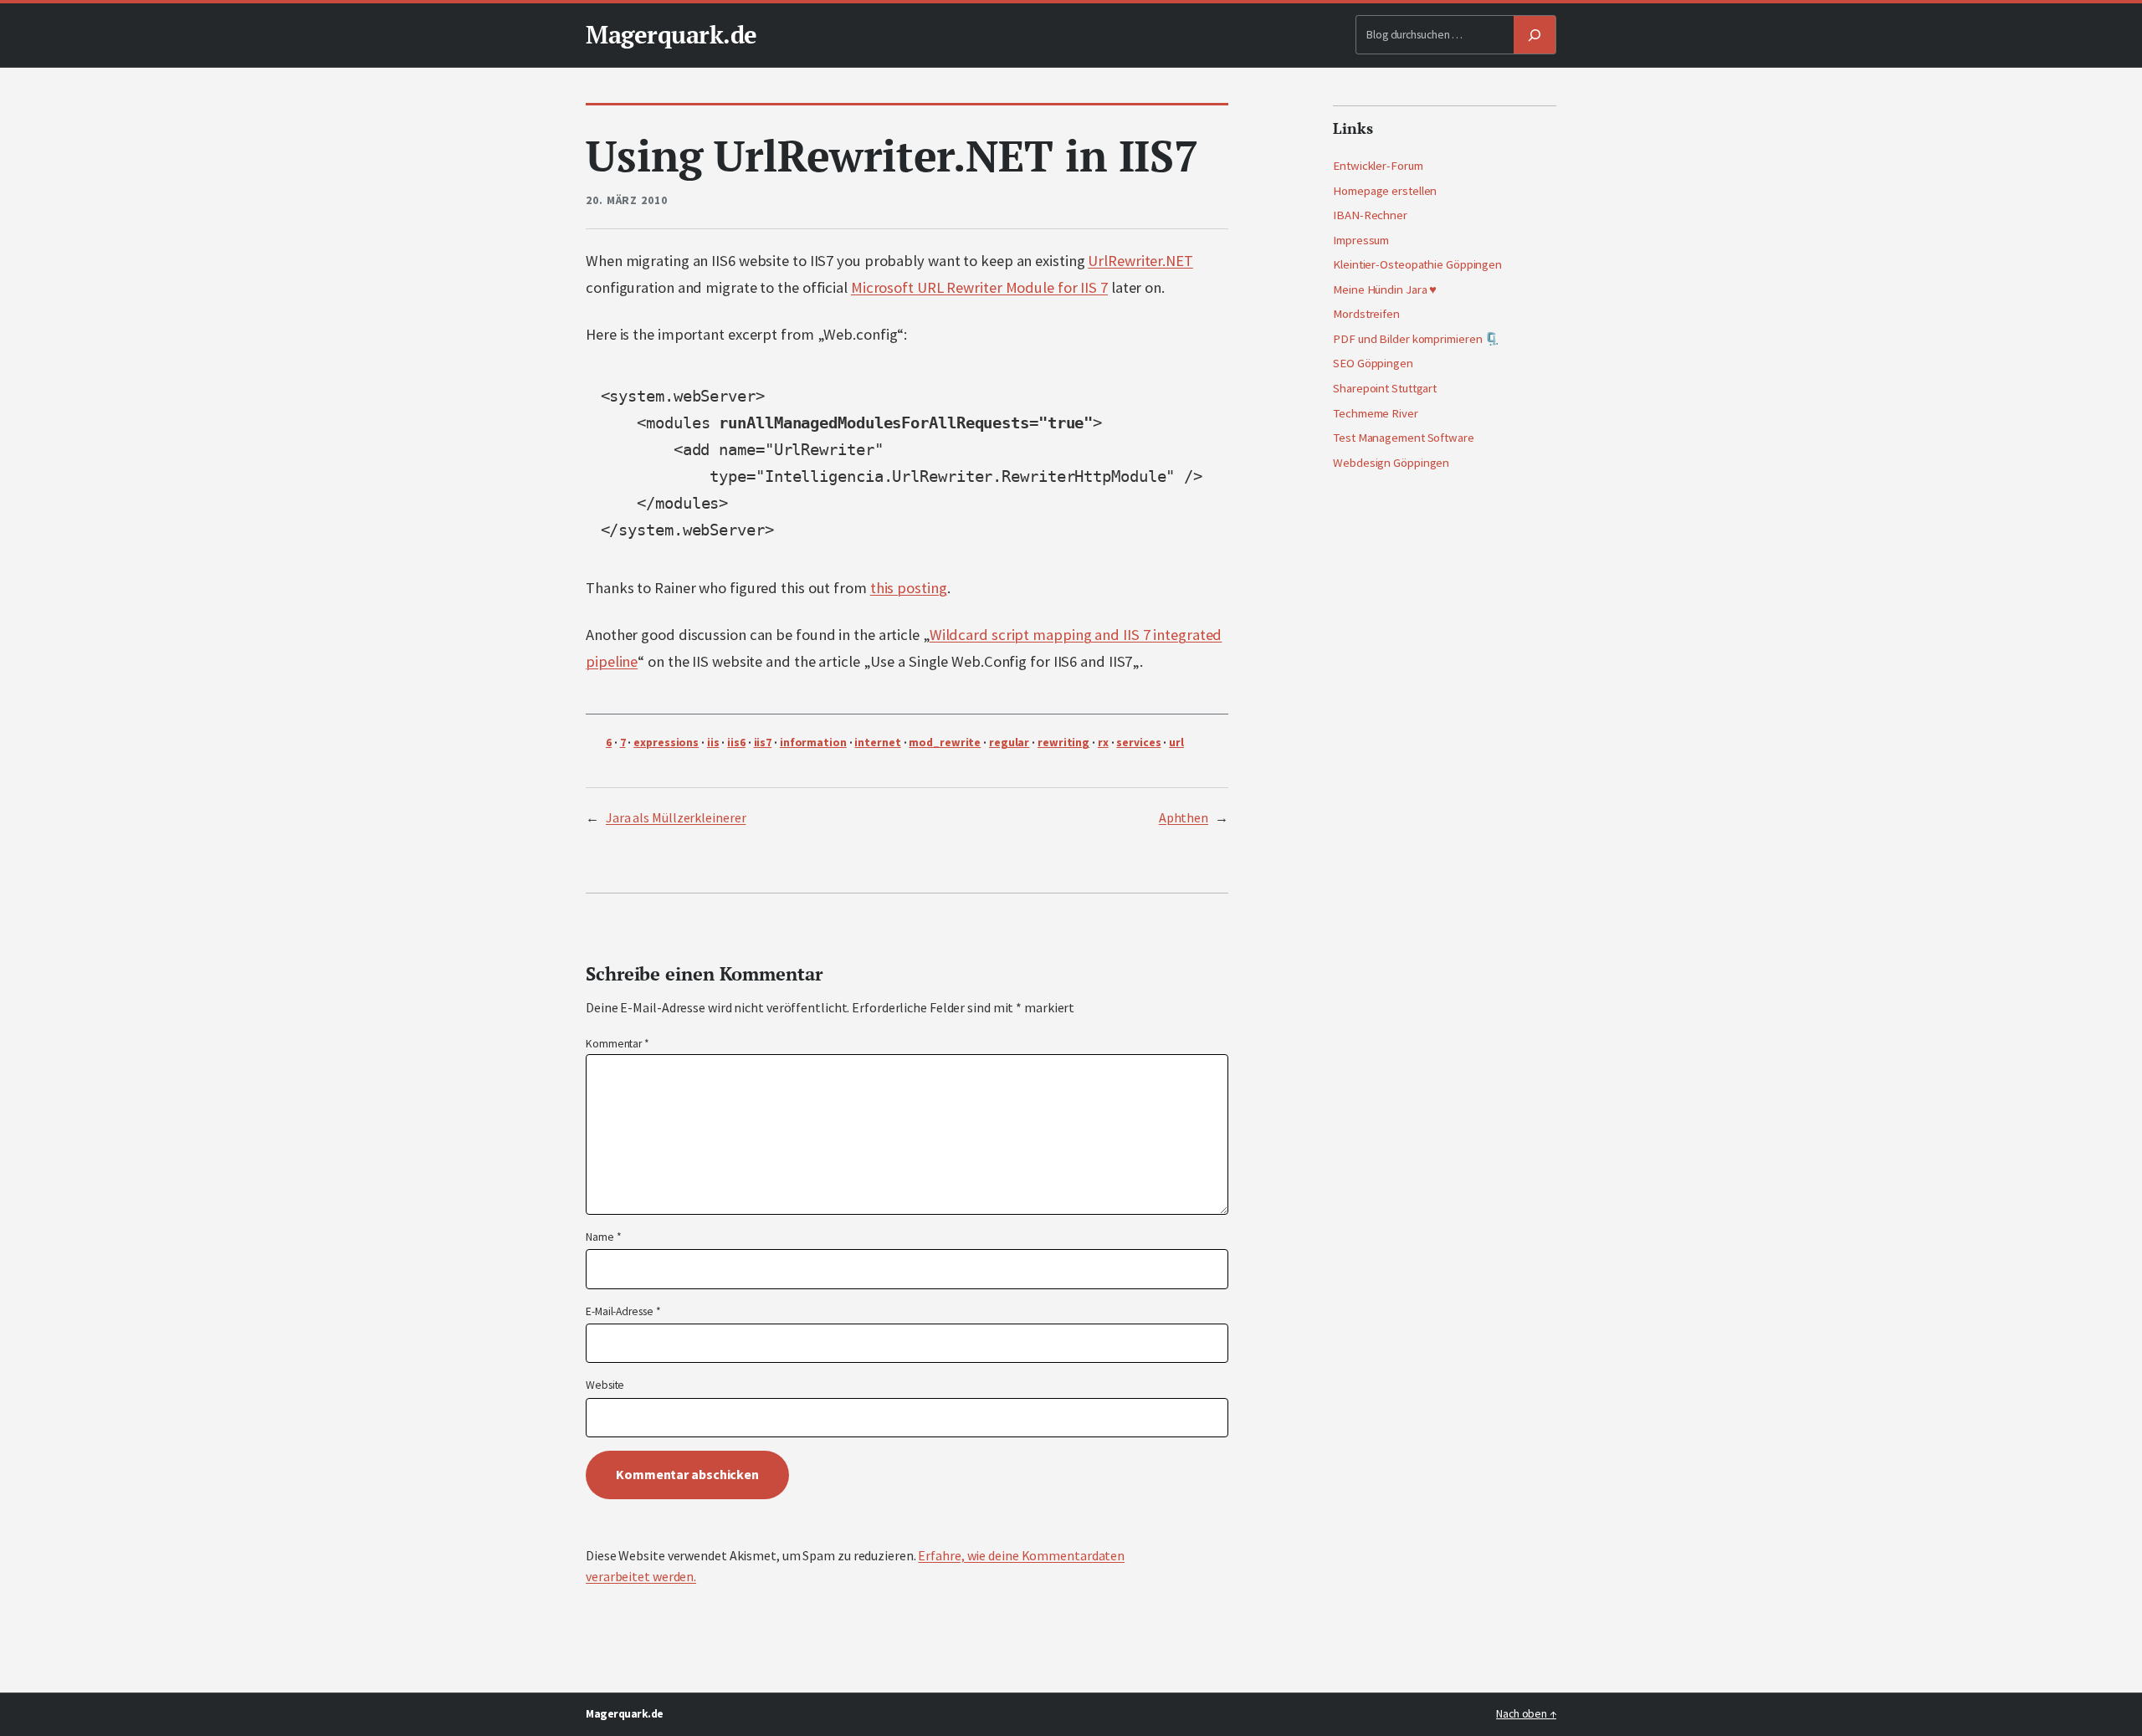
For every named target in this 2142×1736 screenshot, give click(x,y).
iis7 (763, 743)
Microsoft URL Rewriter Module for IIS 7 (979, 287)
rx (1103, 743)
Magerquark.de (671, 34)
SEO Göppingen (1373, 363)
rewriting (1063, 743)
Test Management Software (1404, 438)
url (1176, 743)
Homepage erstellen (1385, 191)
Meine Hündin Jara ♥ (1385, 289)
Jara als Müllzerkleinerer (676, 817)
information (813, 743)
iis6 (736, 743)
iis (713, 743)
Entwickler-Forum (1378, 166)
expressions (666, 743)
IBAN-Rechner (1370, 215)
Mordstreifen (1366, 314)
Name (603, 1237)
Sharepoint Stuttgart (1385, 388)
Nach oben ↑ (1526, 1714)
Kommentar (617, 1044)
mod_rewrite (945, 743)
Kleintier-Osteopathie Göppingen (1417, 264)
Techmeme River (1376, 413)
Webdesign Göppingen (1391, 463)
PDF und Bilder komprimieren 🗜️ (1416, 339)
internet (877, 743)
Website (605, 1385)
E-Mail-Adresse (623, 1311)
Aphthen (1184, 817)
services (1138, 743)
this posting (909, 588)
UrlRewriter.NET (1140, 261)
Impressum (1361, 240)
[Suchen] (1535, 35)
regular (1009, 743)
